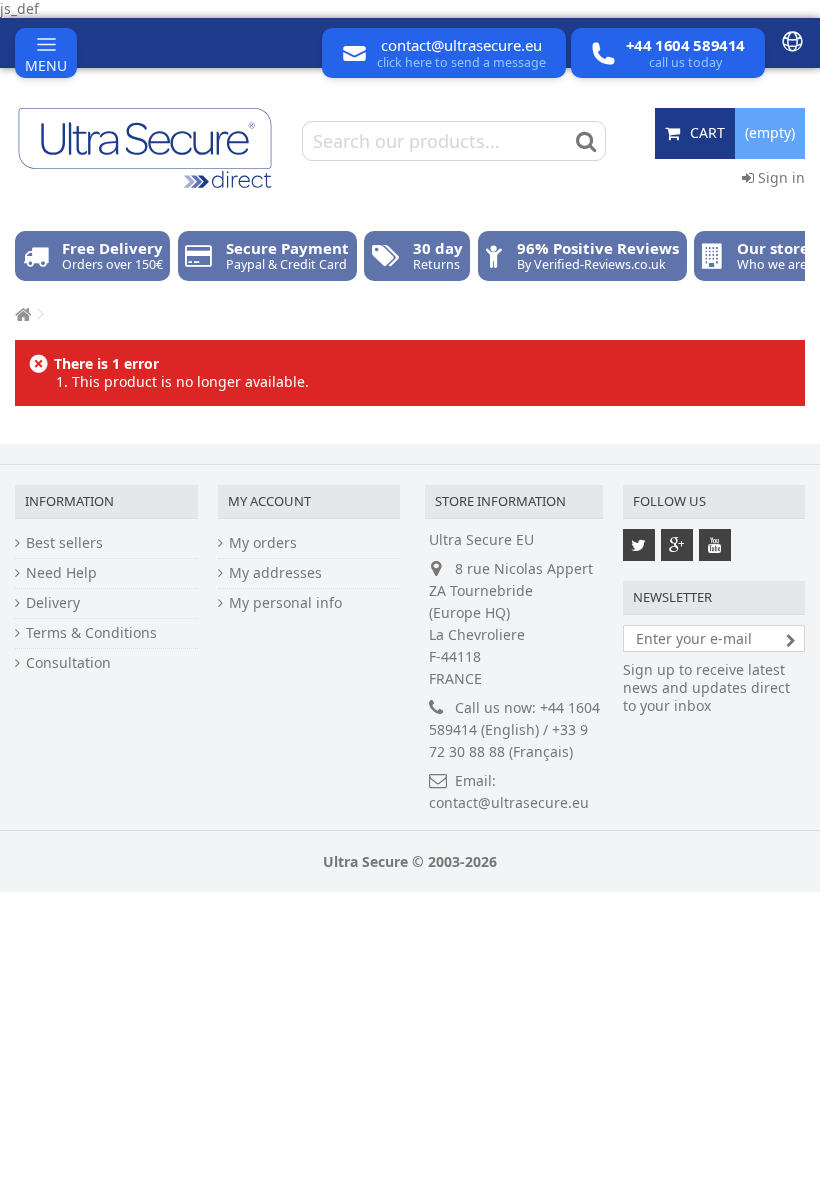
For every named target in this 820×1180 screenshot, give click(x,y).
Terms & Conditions (91, 633)
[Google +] (677, 545)
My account (269, 501)
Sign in (779, 177)
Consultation (68, 663)
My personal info (285, 603)
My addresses (275, 573)
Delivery (53, 603)
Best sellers (64, 543)
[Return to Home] (21, 314)
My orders (263, 543)
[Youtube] (715, 545)
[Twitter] (639, 545)
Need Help (61, 573)
